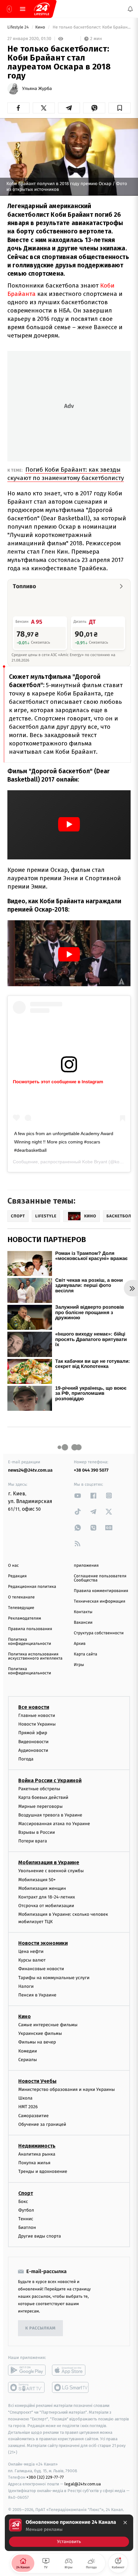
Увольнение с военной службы (51, 1871)
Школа (25, 2098)
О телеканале (21, 1597)
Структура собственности (99, 1633)
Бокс (23, 2201)
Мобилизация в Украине (49, 1862)
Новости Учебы (37, 2081)
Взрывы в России (37, 1832)
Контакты (83, 1612)
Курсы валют (32, 1960)
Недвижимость (37, 2146)
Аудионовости (33, 1750)
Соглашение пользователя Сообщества (100, 1578)
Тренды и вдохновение (43, 2171)
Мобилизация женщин (42, 1888)
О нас (13, 1566)
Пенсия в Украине (37, 1995)
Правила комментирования (101, 1591)
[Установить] (69, 2533)
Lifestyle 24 (19, 27)
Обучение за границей (42, 2124)
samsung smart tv (71, 2387)
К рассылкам (40, 2328)
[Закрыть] (125, 2523)
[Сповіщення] (130, 9)
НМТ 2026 (28, 2107)
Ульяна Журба (37, 89)
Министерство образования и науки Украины (67, 2089)
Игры (79, 1665)
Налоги (26, 1986)
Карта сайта (86, 1654)
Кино (41, 27)
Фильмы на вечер (37, 2042)
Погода (26, 1759)
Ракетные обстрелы (39, 1789)
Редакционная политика (32, 1587)
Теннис (26, 2219)
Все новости (34, 1707)
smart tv (27, 2387)
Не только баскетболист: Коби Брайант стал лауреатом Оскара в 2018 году (91, 27)
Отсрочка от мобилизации (46, 1906)
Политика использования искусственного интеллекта (35, 1656)
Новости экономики (43, 1943)
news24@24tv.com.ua (30, 1470)
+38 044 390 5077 (91, 1470)
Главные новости (37, 1715)
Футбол (26, 2210)
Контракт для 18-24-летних (47, 1897)
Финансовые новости (41, 1969)
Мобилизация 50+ (37, 1879)
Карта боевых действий (43, 1797)
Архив (80, 1644)
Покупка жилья (34, 2163)
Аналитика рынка (37, 2154)
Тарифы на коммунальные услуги (54, 1977)
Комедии (28, 2051)
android (27, 2370)
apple (71, 2370)
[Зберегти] (120, 108)
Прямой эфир (33, 1733)
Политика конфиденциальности (30, 1642)
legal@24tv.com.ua (83, 2484)
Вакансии (83, 1623)
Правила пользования (30, 1629)
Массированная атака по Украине (54, 1824)
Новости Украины (37, 1724)
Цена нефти (31, 1951)
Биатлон (27, 2227)
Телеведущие (21, 1608)
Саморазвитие (34, 2115)
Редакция (17, 1576)
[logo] (42, 9)
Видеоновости (34, 1741)
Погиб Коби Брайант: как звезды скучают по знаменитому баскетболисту (66, 474)
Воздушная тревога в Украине (50, 1815)
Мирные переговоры (40, 1806)
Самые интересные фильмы (48, 2025)
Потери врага (33, 1841)
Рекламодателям (25, 1618)
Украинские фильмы (40, 2033)
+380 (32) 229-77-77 (45, 2477)
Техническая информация (99, 1601)
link (78, 1495)
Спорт (26, 2193)
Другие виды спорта (40, 2236)
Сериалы (28, 2060)
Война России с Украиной (50, 1780)
